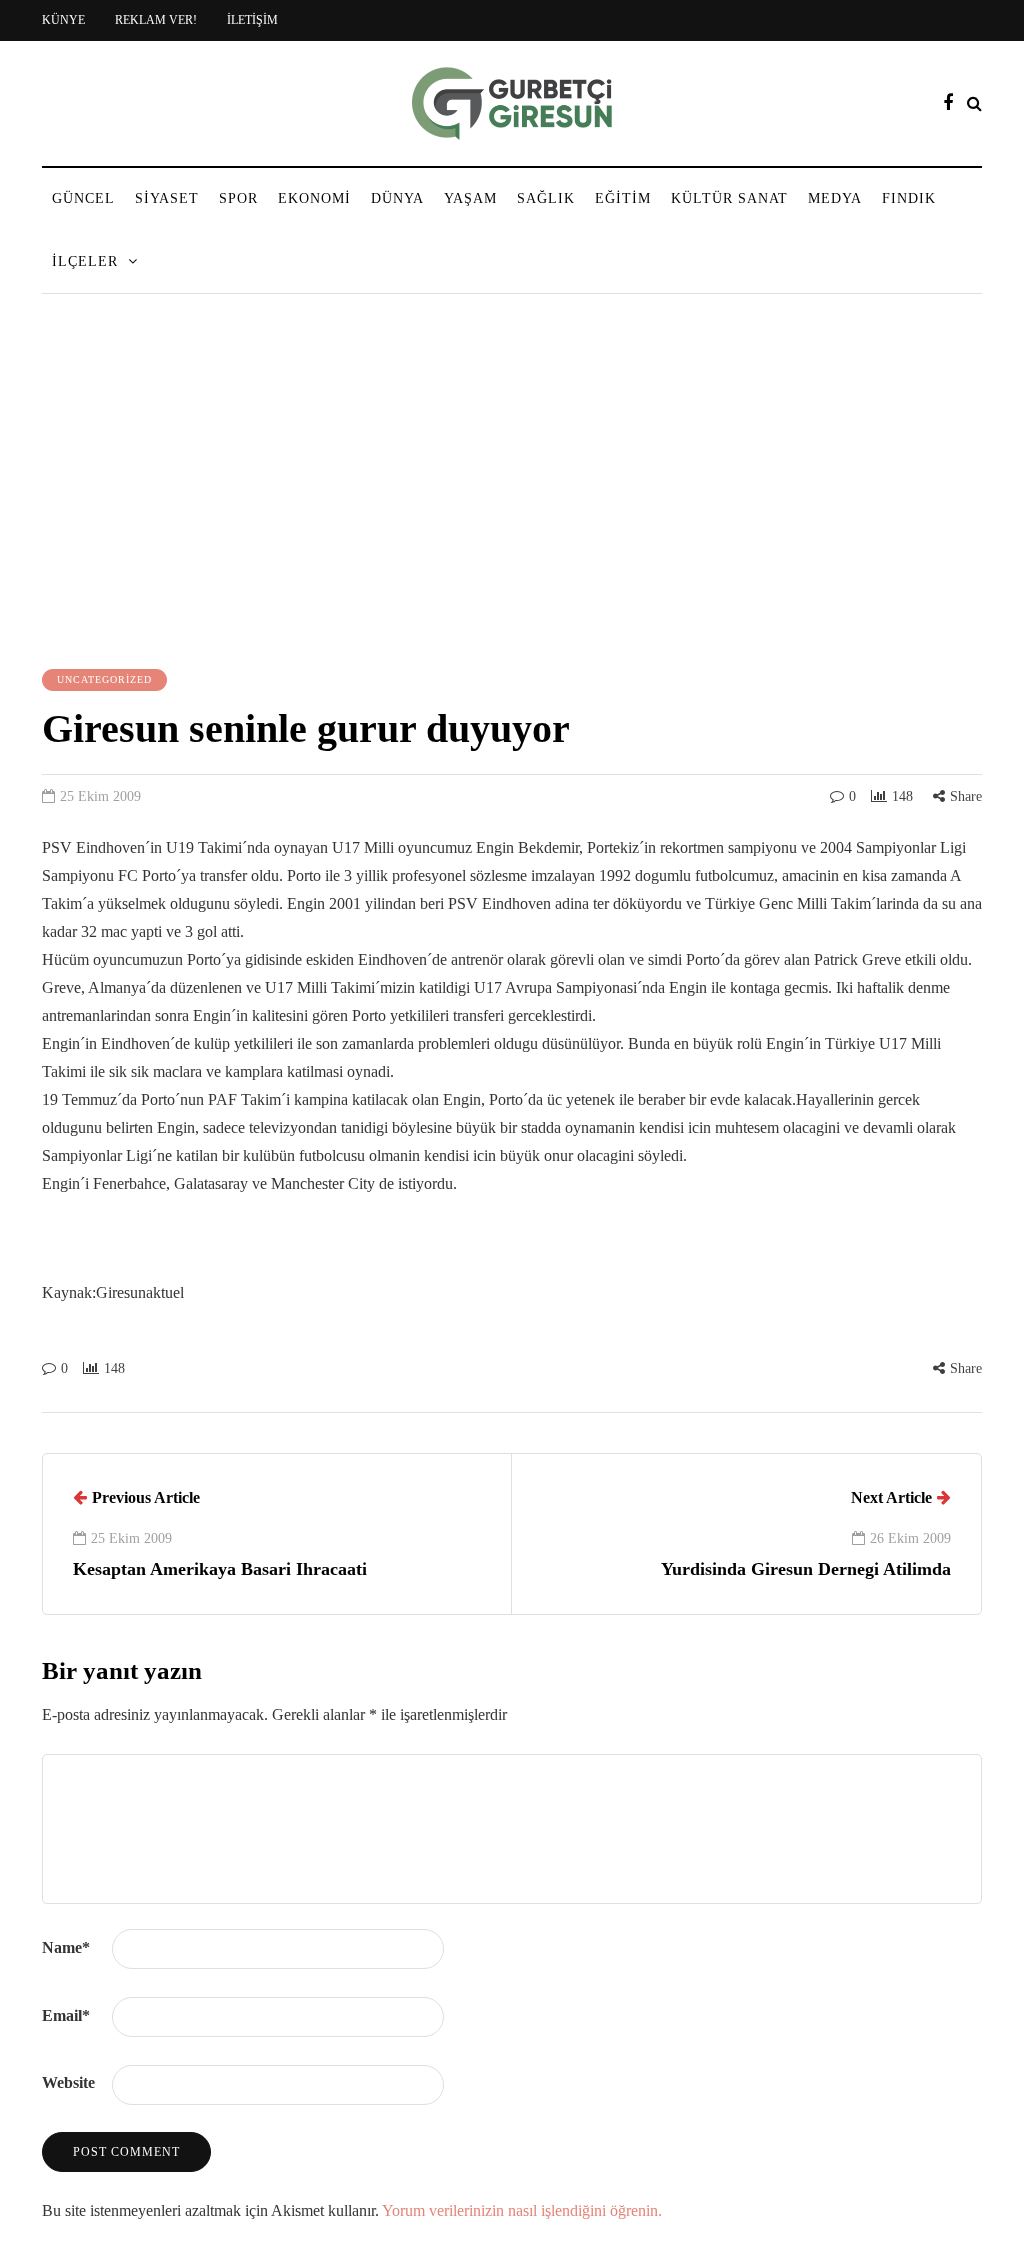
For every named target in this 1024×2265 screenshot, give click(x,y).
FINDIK (909, 198)
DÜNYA (397, 198)
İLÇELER (85, 261)
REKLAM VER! (156, 20)
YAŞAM (470, 198)
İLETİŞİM (252, 20)
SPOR (238, 198)
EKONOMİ (314, 198)
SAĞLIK (546, 198)
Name (66, 1947)
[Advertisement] (512, 484)
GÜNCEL (83, 198)
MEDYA (835, 198)
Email (66, 2015)
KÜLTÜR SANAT (729, 198)
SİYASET (167, 198)
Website (68, 2082)
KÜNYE (63, 20)
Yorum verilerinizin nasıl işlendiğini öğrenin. (522, 2210)
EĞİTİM (623, 198)
